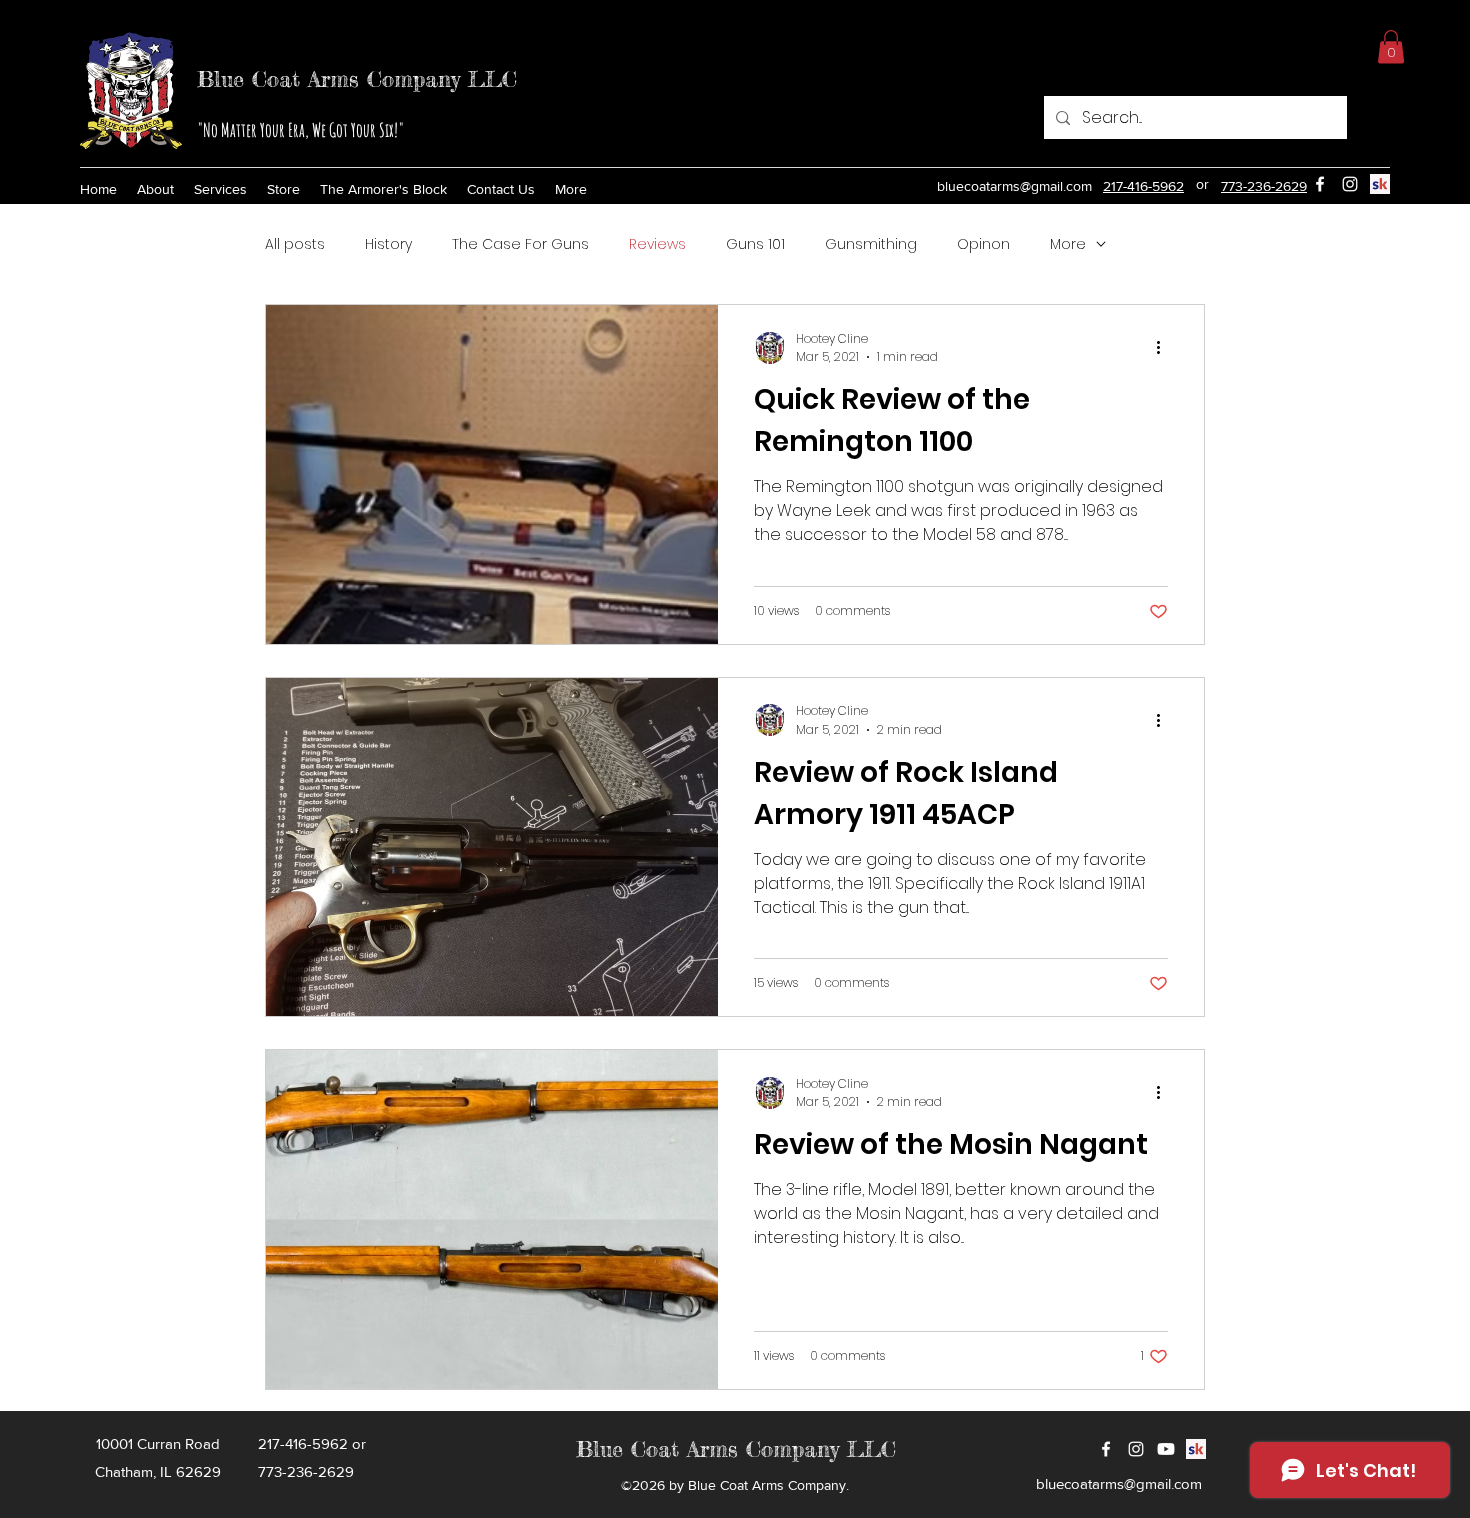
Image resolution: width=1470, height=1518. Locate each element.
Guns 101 (755, 244)
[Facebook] (1106, 1449)
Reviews (657, 244)
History (388, 244)
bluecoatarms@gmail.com (1014, 186)
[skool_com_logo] (1380, 184)
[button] (1391, 46)
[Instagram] (1350, 184)
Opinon (983, 244)
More (1068, 244)
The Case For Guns (520, 244)
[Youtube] (1166, 1449)
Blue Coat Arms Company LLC (357, 78)
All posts (295, 244)
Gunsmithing (871, 244)
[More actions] (1165, 348)
